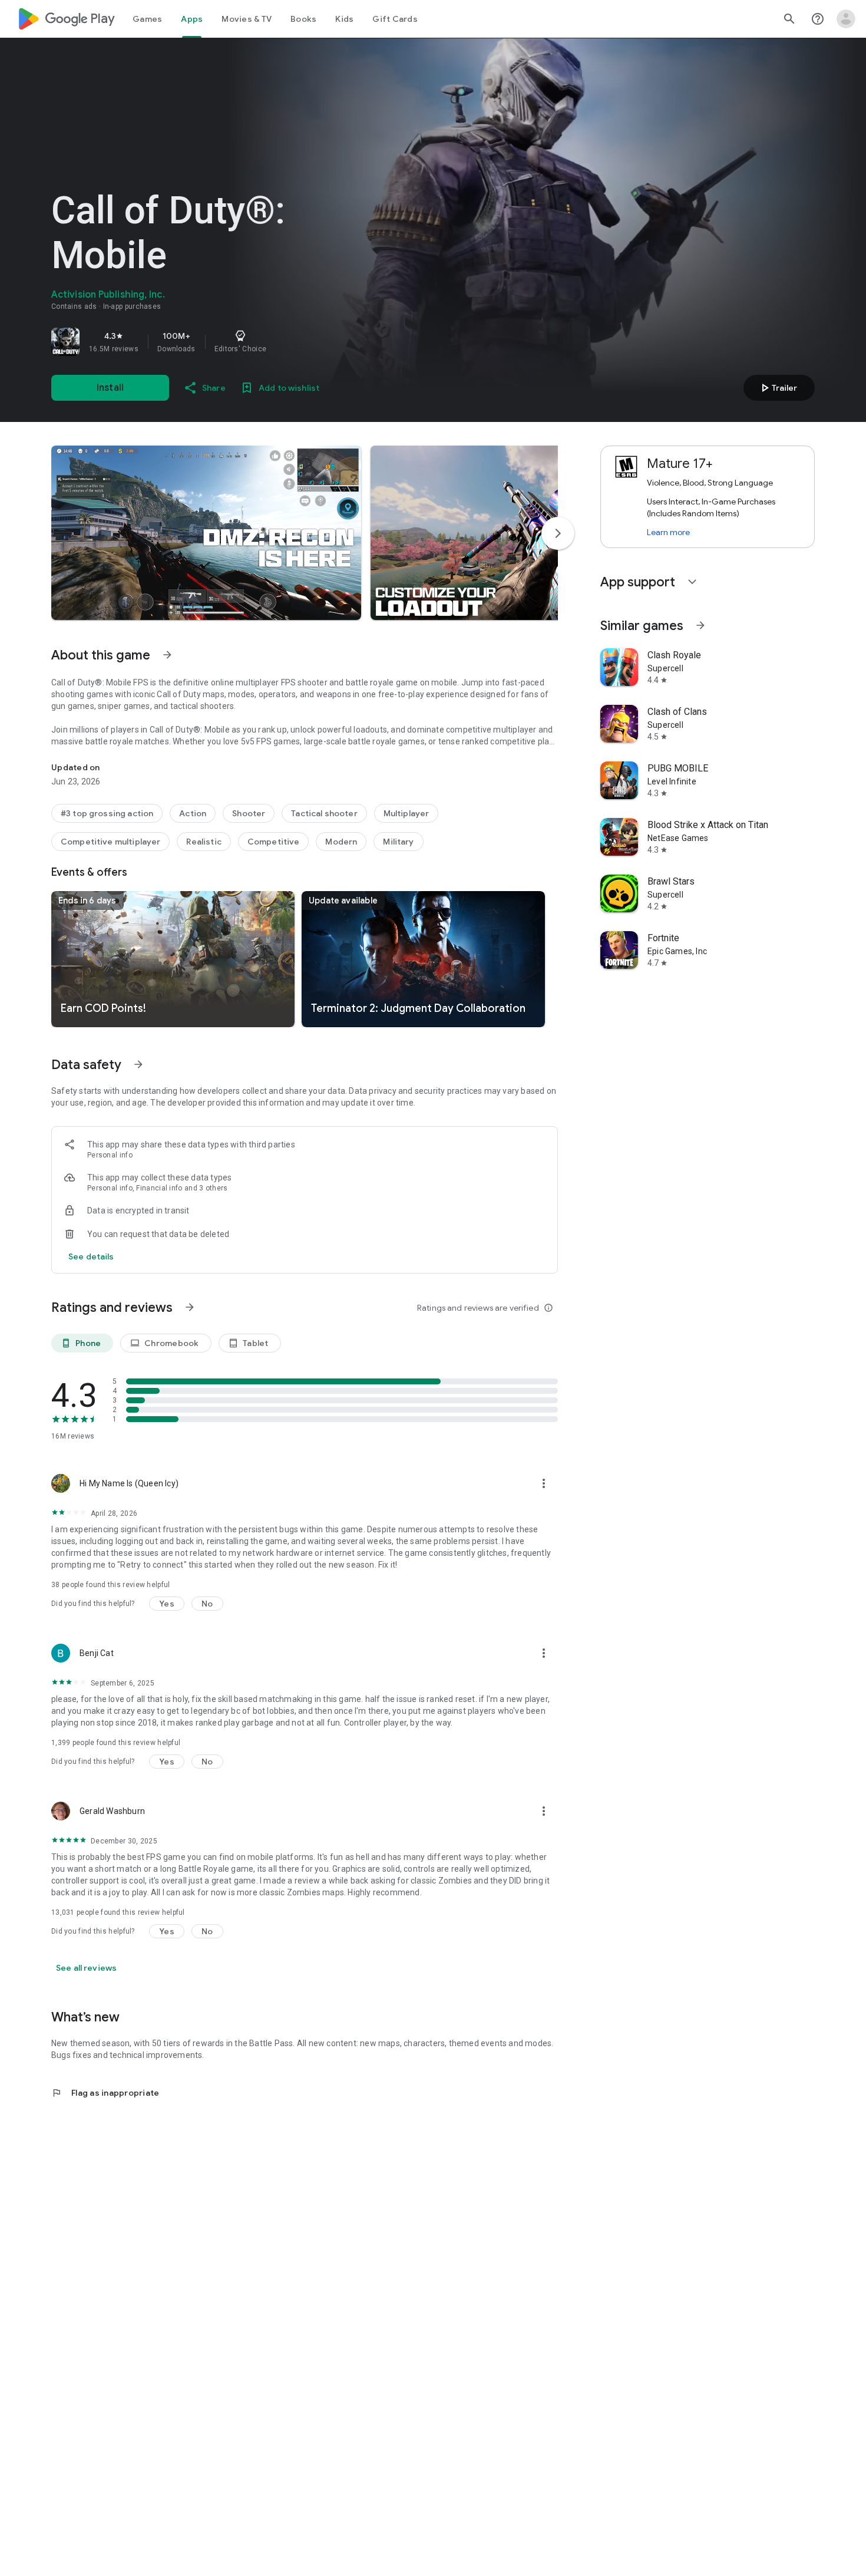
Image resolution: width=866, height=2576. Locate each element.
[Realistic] (204, 842)
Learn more (668, 532)
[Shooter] (249, 813)
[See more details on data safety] (91, 1256)
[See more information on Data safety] (138, 1064)
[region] (216, 342)
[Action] (193, 813)
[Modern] (341, 842)
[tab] (147, 19)
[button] (206, 533)
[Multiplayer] (406, 813)
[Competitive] (274, 842)
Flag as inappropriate (105, 2093)
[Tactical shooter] (324, 813)
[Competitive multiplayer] (110, 842)
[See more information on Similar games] (700, 625)
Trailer (777, 388)
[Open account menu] (846, 19)
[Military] (398, 842)
